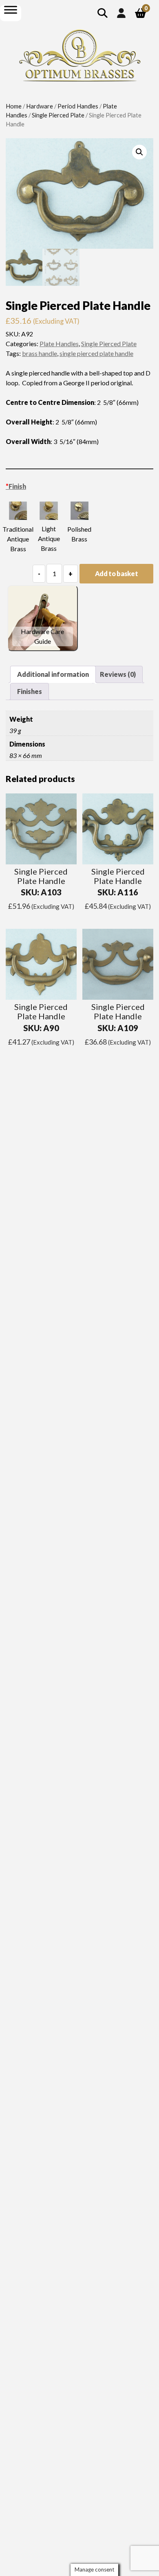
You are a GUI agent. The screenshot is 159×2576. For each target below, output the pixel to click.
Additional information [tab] (53, 674)
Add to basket (117, 573)
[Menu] (11, 10)
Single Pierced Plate (58, 115)
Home (14, 106)
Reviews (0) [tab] (118, 674)
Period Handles (78, 106)
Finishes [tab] (30, 691)
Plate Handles (59, 344)
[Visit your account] (121, 13)
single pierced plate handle (96, 353)
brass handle (40, 353)
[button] (139, 152)
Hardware (40, 106)
